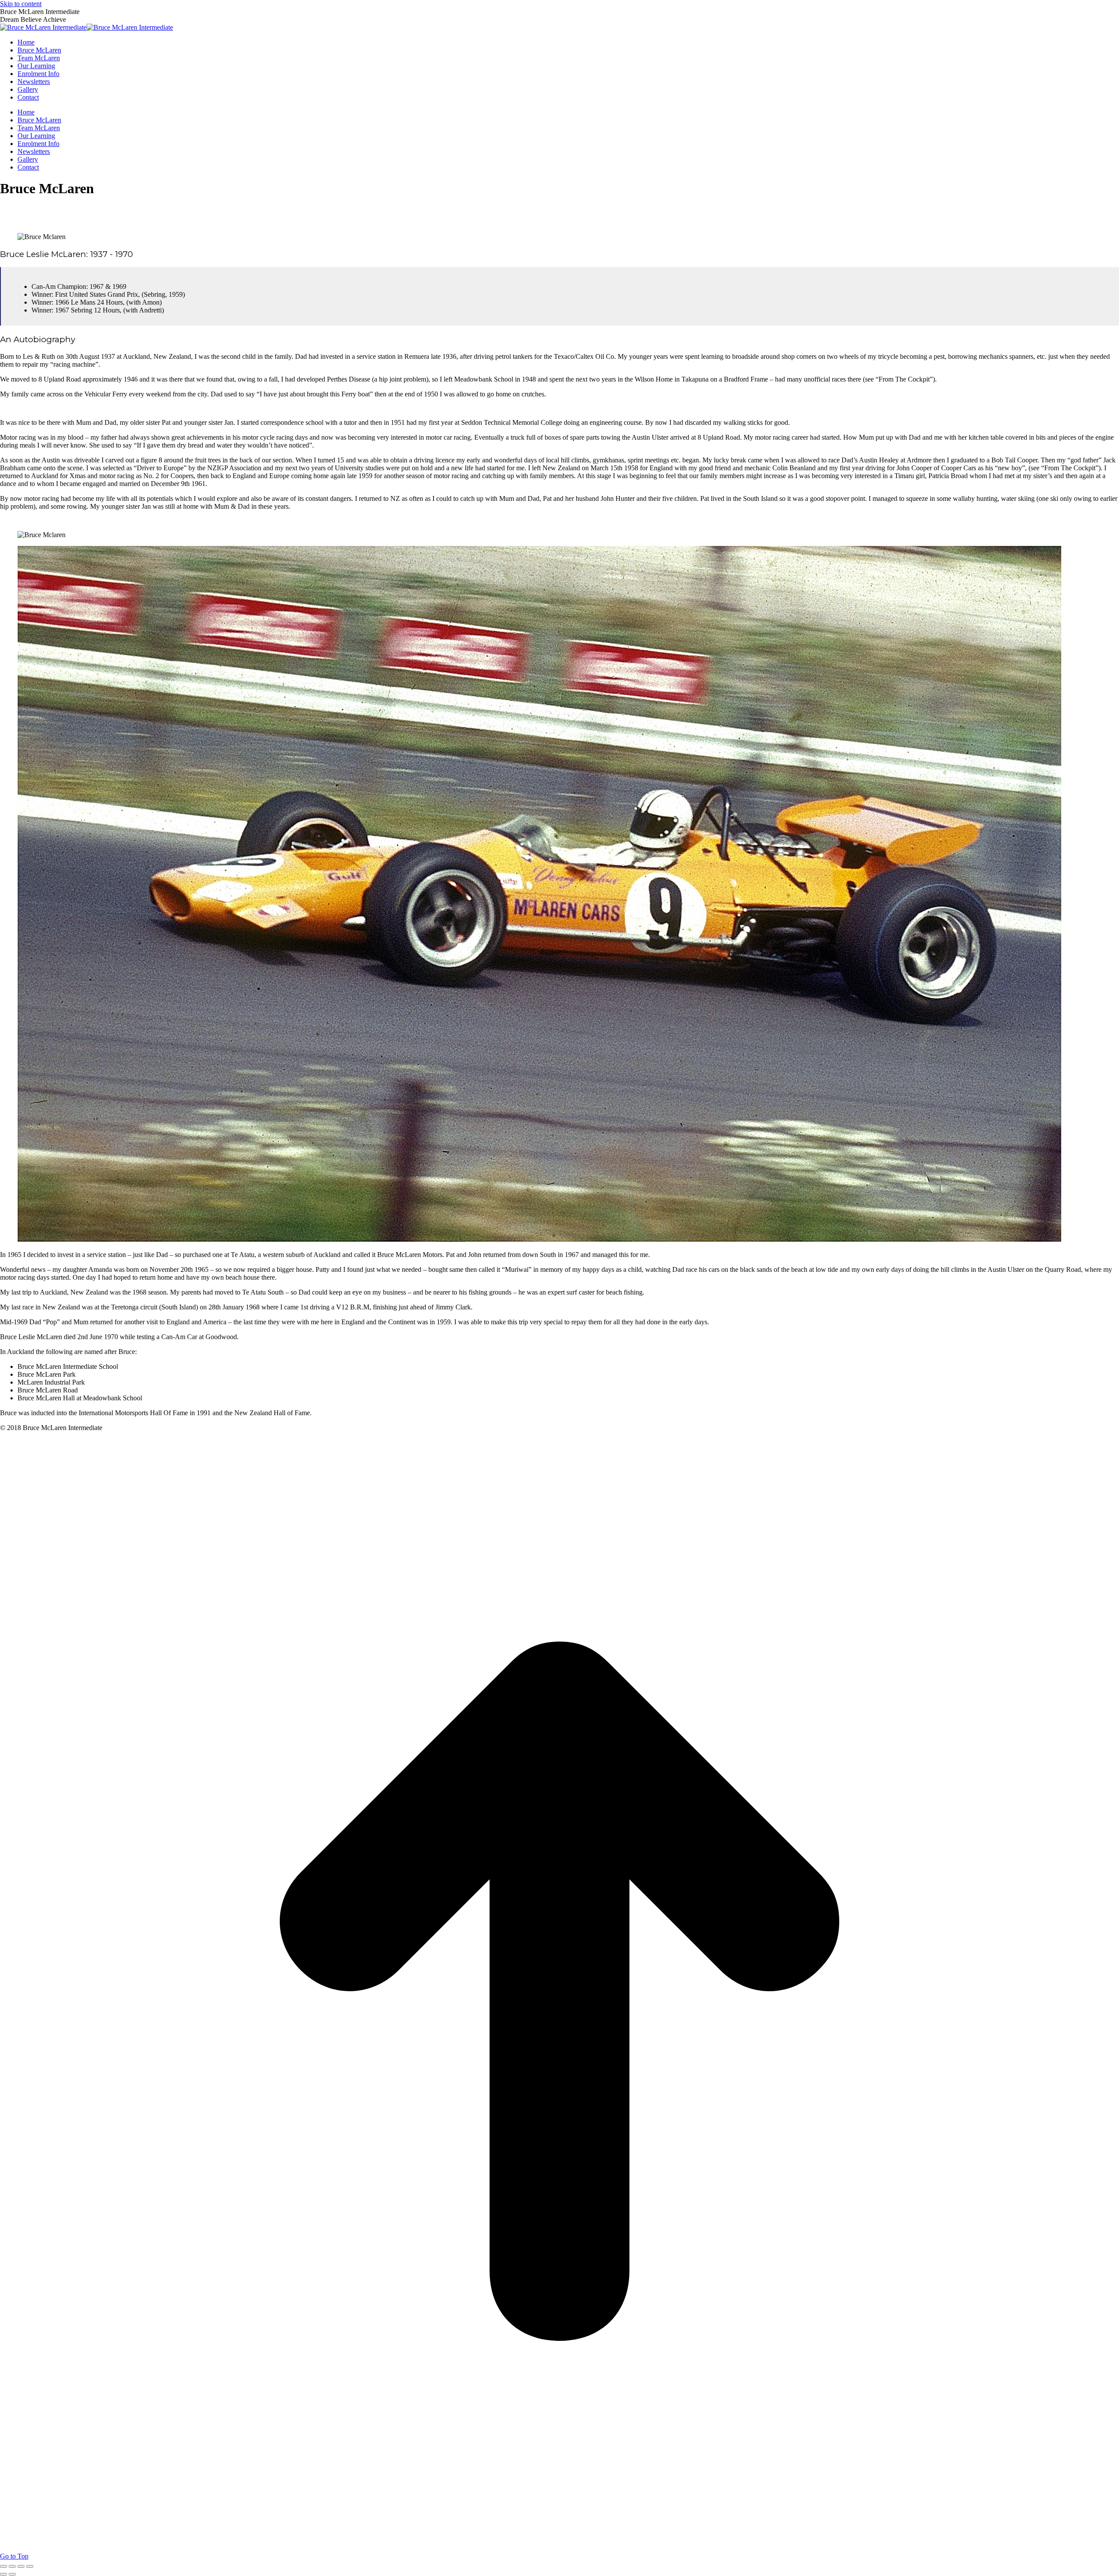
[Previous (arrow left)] (3, 2574)
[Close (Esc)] (3, 2566)
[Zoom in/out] (30, 2566)
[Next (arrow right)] (12, 2574)
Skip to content (21, 4)
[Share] (12, 2566)
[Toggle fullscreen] (21, 2566)
